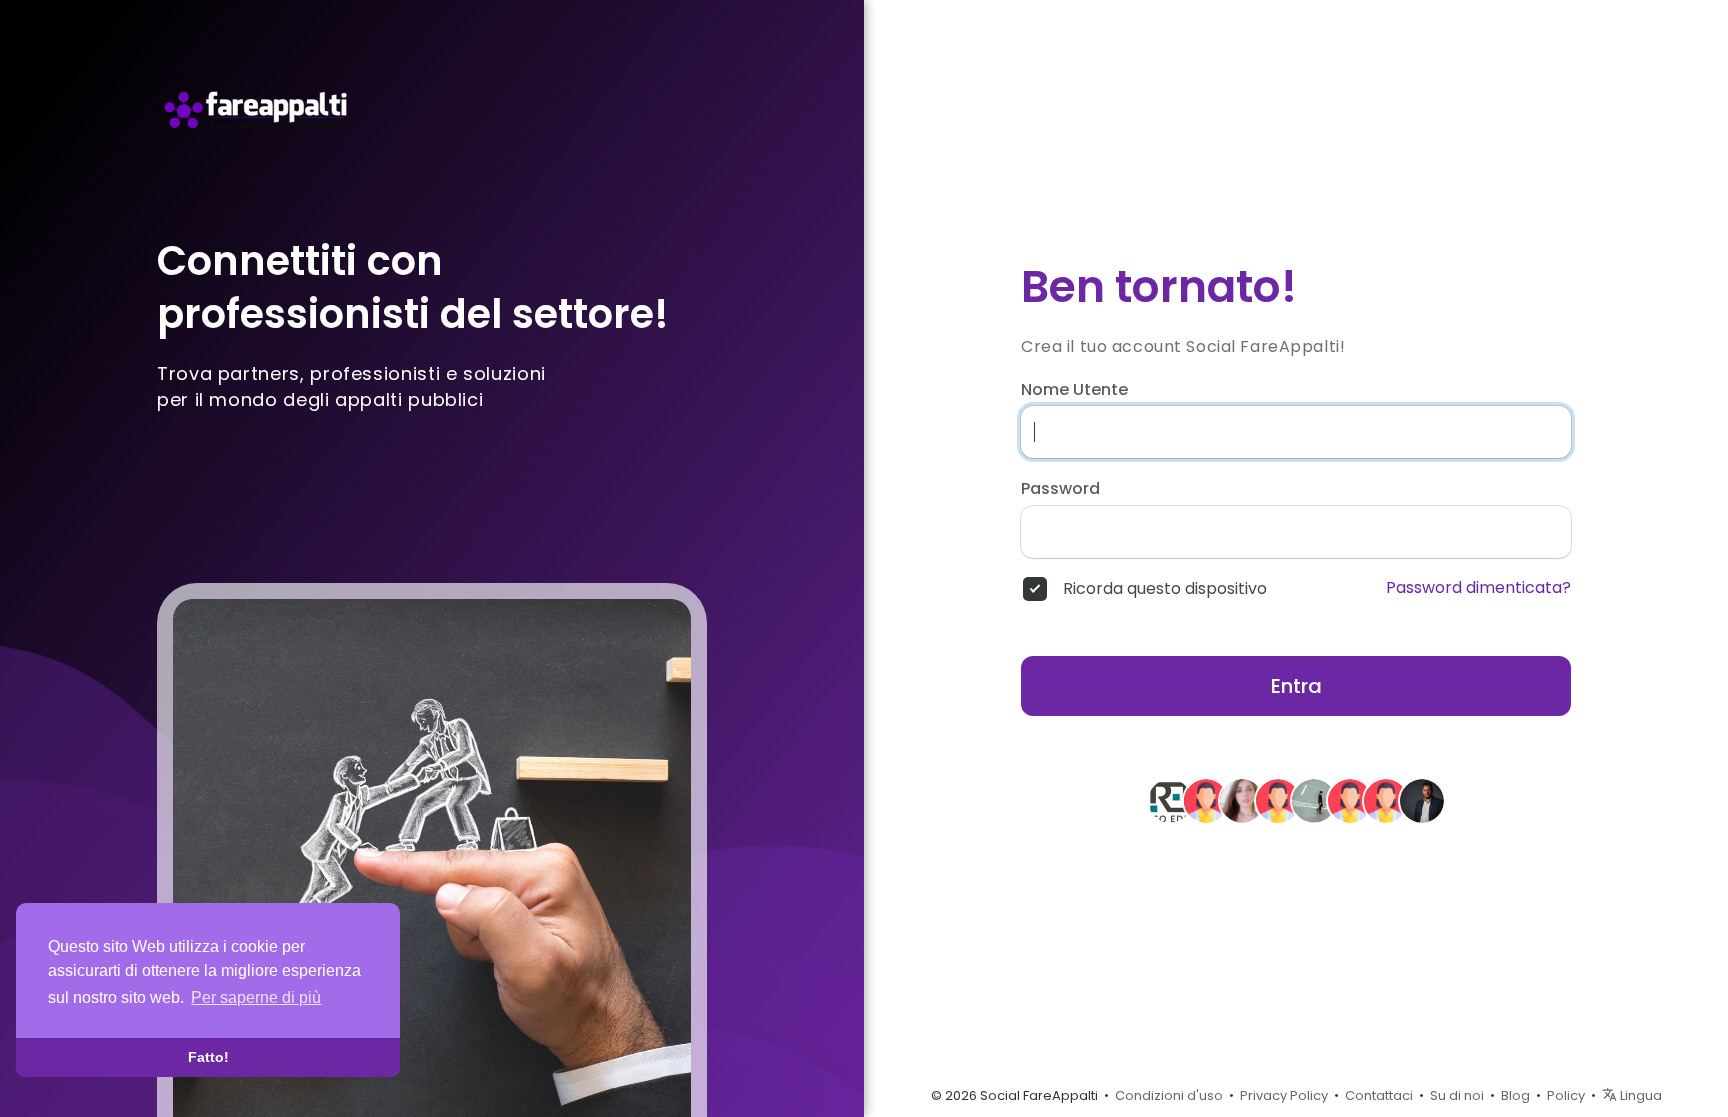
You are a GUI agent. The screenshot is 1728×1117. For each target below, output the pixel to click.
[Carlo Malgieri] (1422, 800)
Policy (1566, 1095)
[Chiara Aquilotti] (1350, 800)
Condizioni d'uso (1169, 1095)
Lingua (1639, 1095)
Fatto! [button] (208, 1057)
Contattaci (1379, 1095)
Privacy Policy (1284, 1095)
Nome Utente (1074, 390)
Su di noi (1457, 1095)
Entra (1296, 686)
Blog (1515, 1095)
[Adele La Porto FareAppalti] (1242, 800)
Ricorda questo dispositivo (1165, 589)
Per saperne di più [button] (256, 997)
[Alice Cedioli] (1386, 800)
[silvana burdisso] (1278, 800)
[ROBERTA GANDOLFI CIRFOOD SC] (1206, 800)
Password (1060, 489)
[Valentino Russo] (1170, 800)
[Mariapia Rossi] (1314, 800)
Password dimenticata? (1478, 588)
